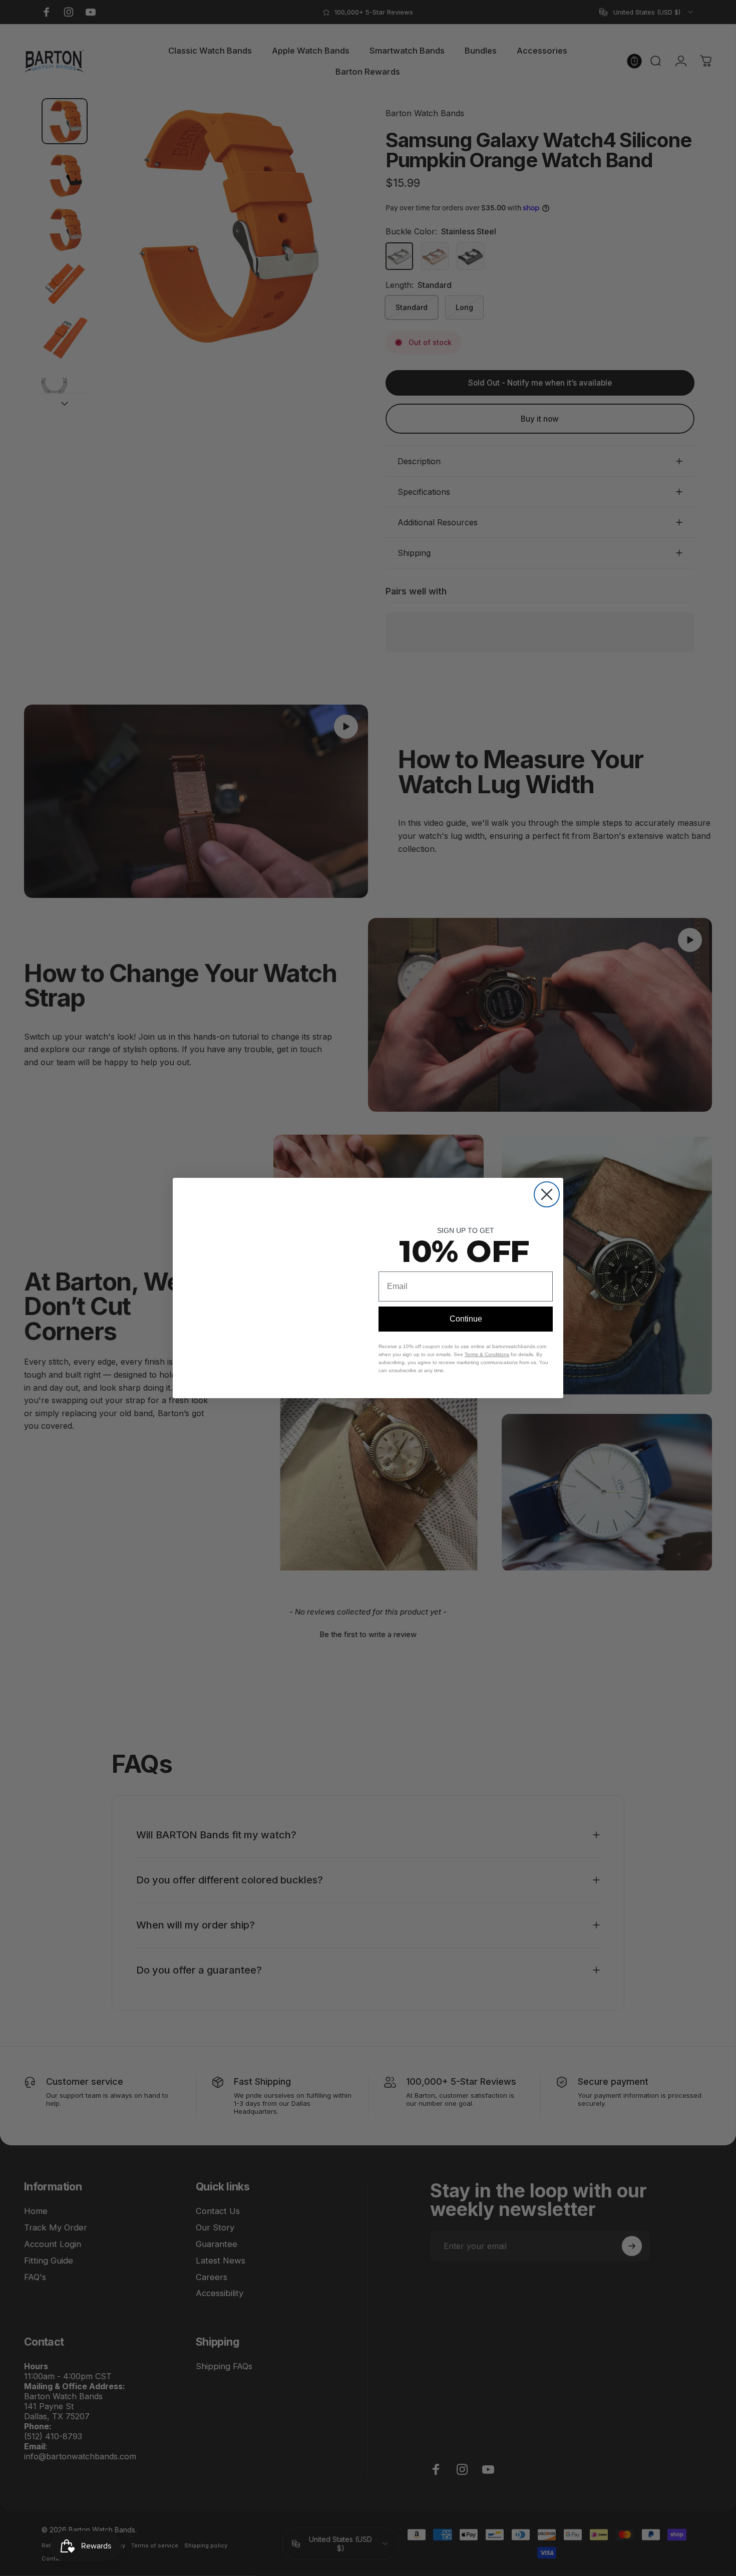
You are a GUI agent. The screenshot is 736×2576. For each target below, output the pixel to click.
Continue (466, 1319)
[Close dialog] (547, 1179)
